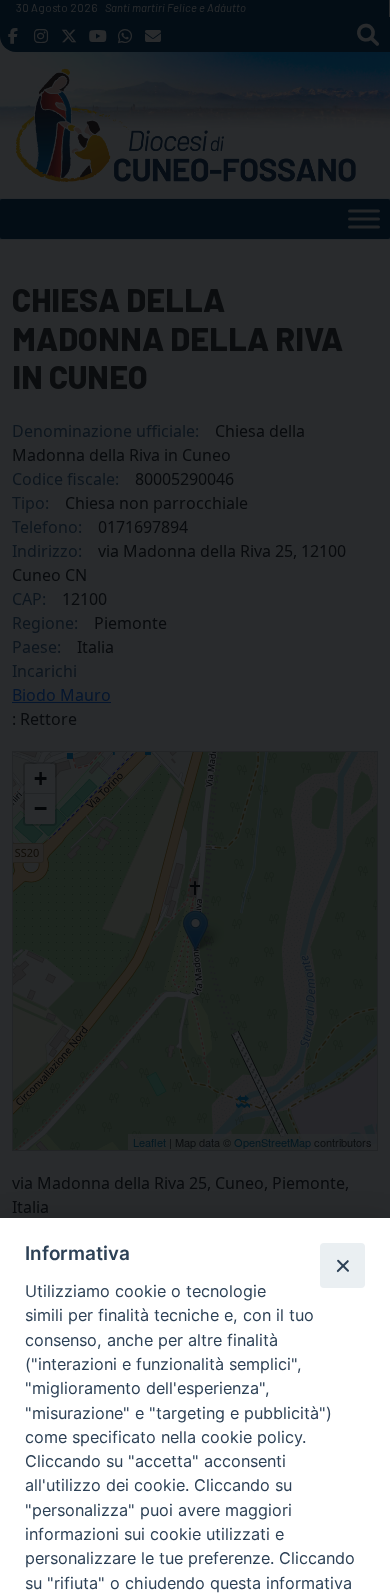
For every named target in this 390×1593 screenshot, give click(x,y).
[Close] (342, 1265)
